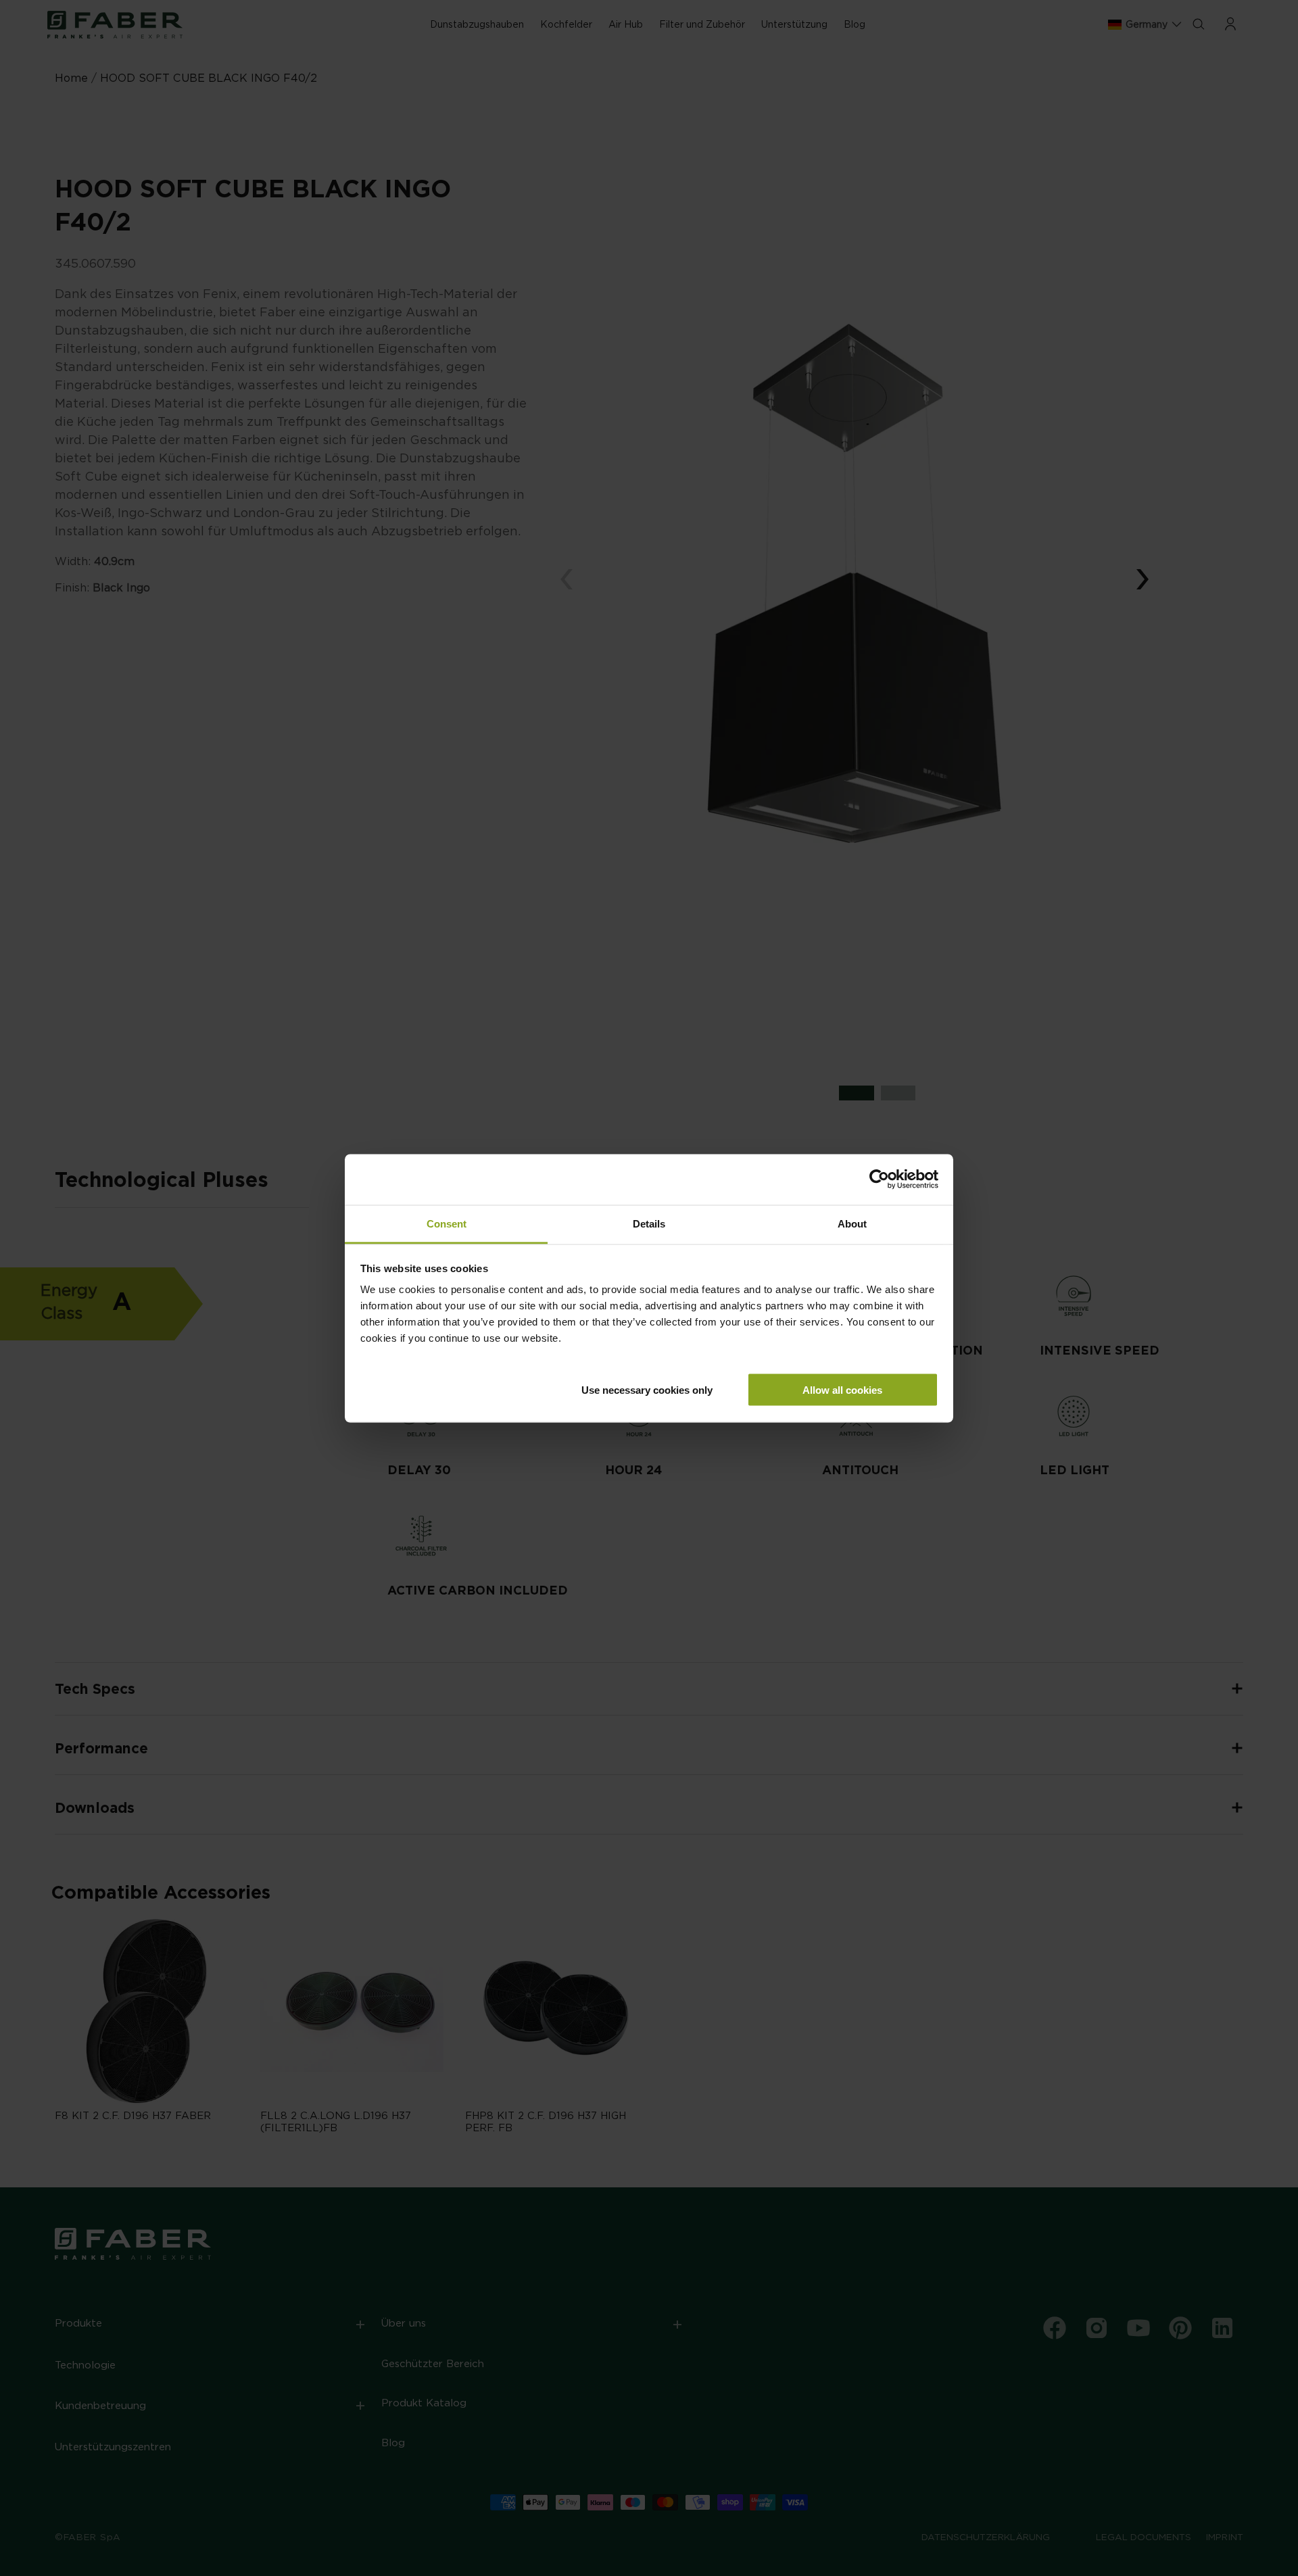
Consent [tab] (447, 1223)
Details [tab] (649, 1223)
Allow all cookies (842, 1389)
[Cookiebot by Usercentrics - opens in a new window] (879, 1180)
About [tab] (852, 1223)
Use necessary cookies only (647, 1389)
